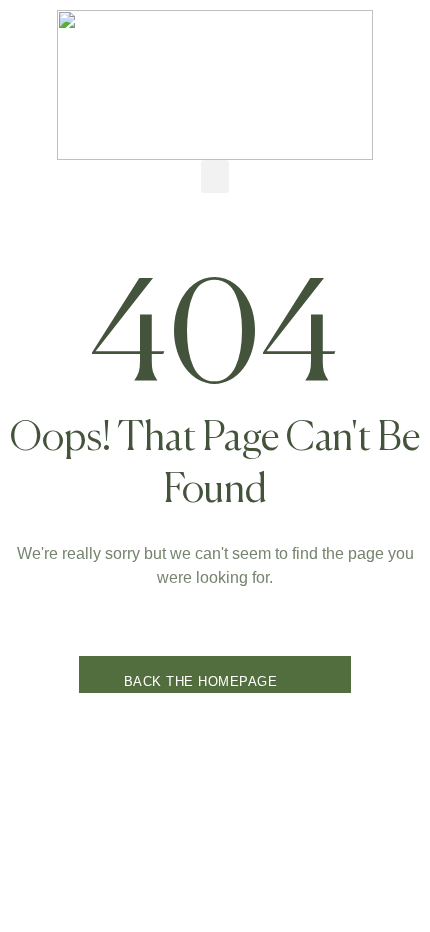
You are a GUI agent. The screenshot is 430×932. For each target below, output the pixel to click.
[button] (215, 176)
